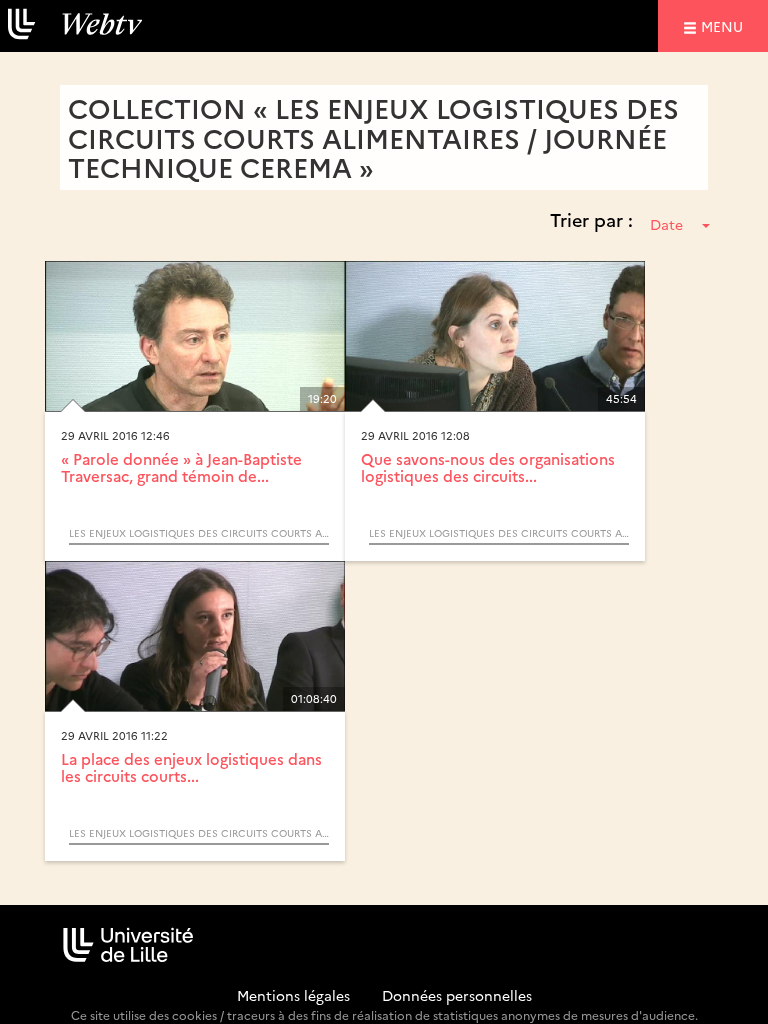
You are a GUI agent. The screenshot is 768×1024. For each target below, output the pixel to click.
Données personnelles (457, 995)
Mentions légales (293, 995)
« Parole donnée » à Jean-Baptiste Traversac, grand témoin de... (181, 467)
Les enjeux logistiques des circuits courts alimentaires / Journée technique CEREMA (199, 533)
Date (666, 224)
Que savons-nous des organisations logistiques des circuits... (488, 467)
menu (725, 25)
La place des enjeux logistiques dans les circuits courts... (191, 767)
